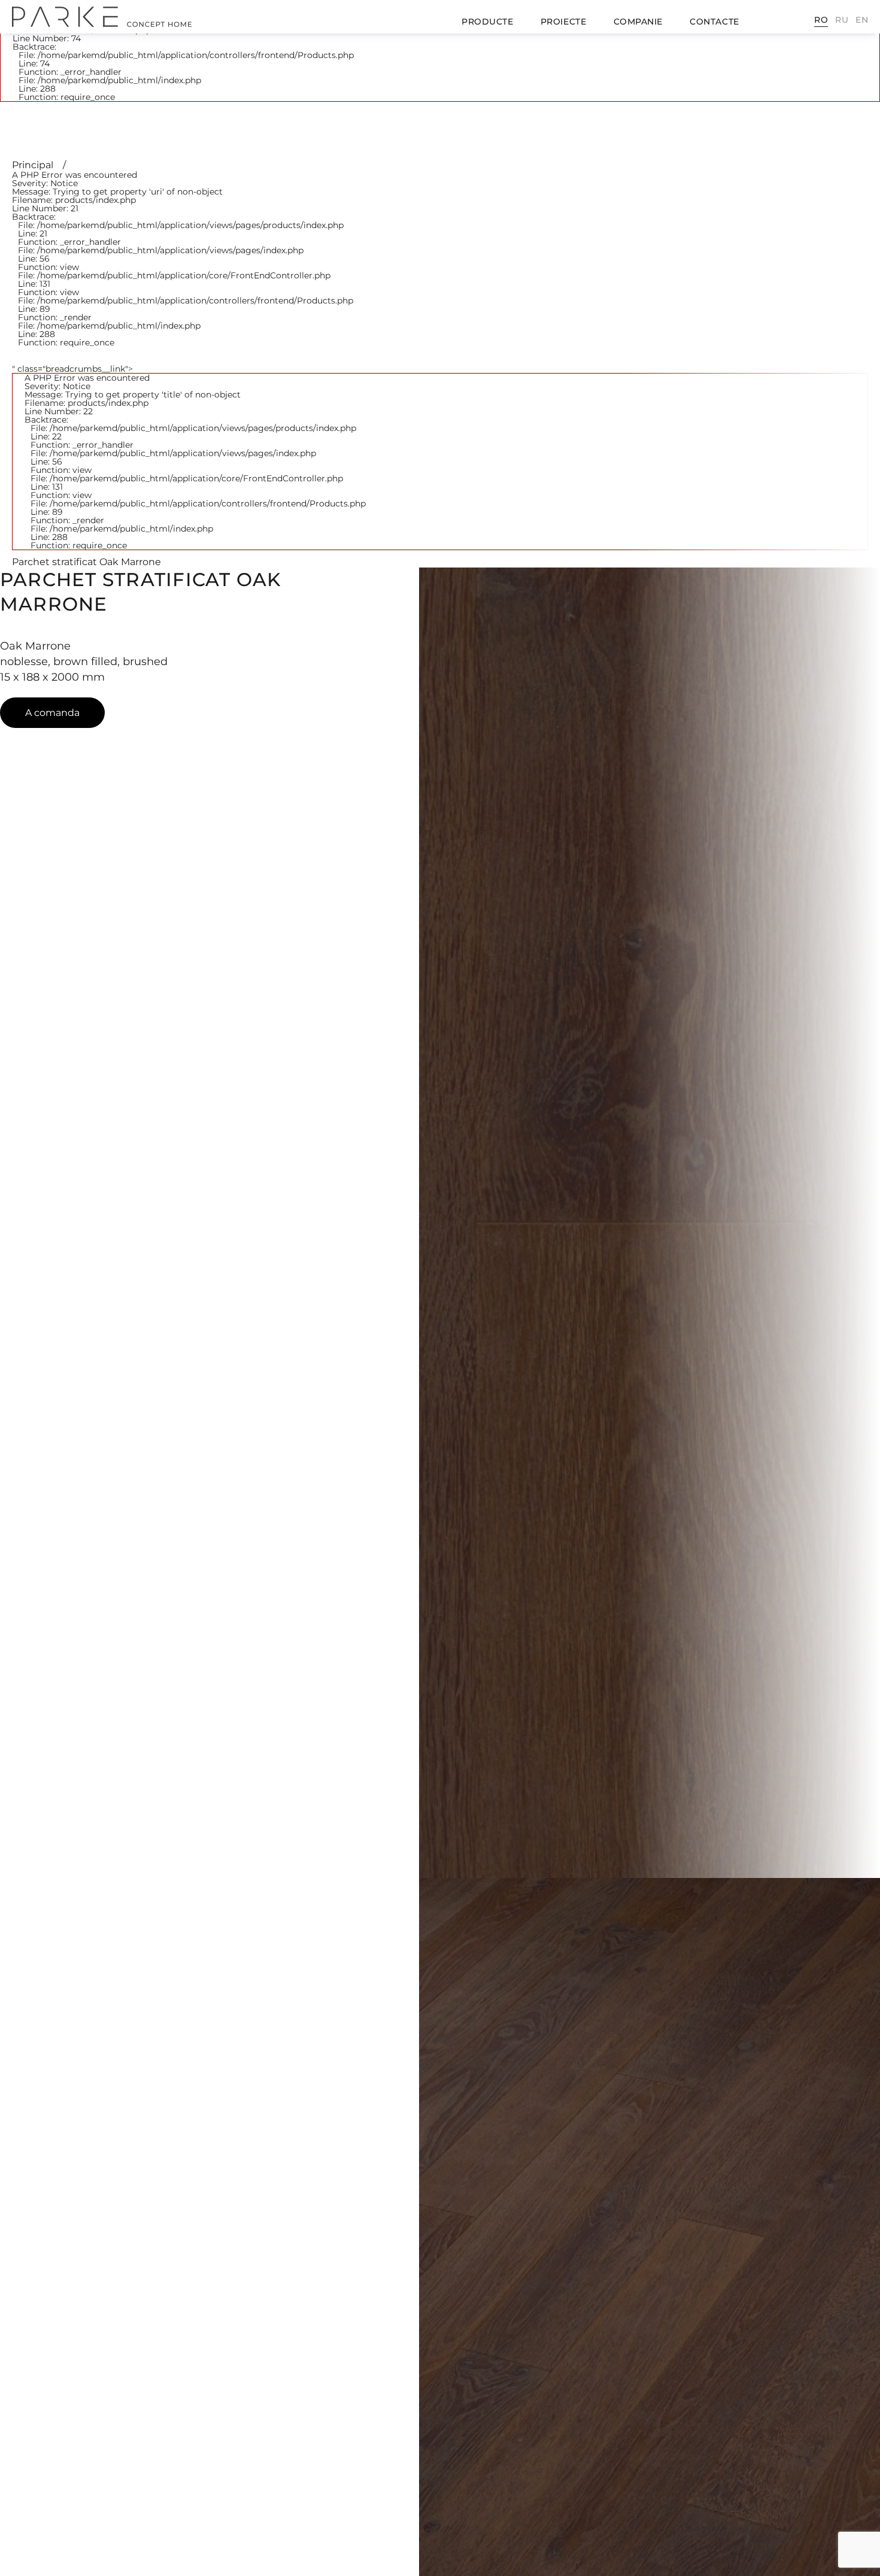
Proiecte (563, 22)
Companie (638, 22)
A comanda (52, 713)
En (862, 20)
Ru (842, 20)
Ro (821, 20)
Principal (34, 165)
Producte (487, 22)
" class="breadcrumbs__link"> (189, 457)
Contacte (714, 22)
